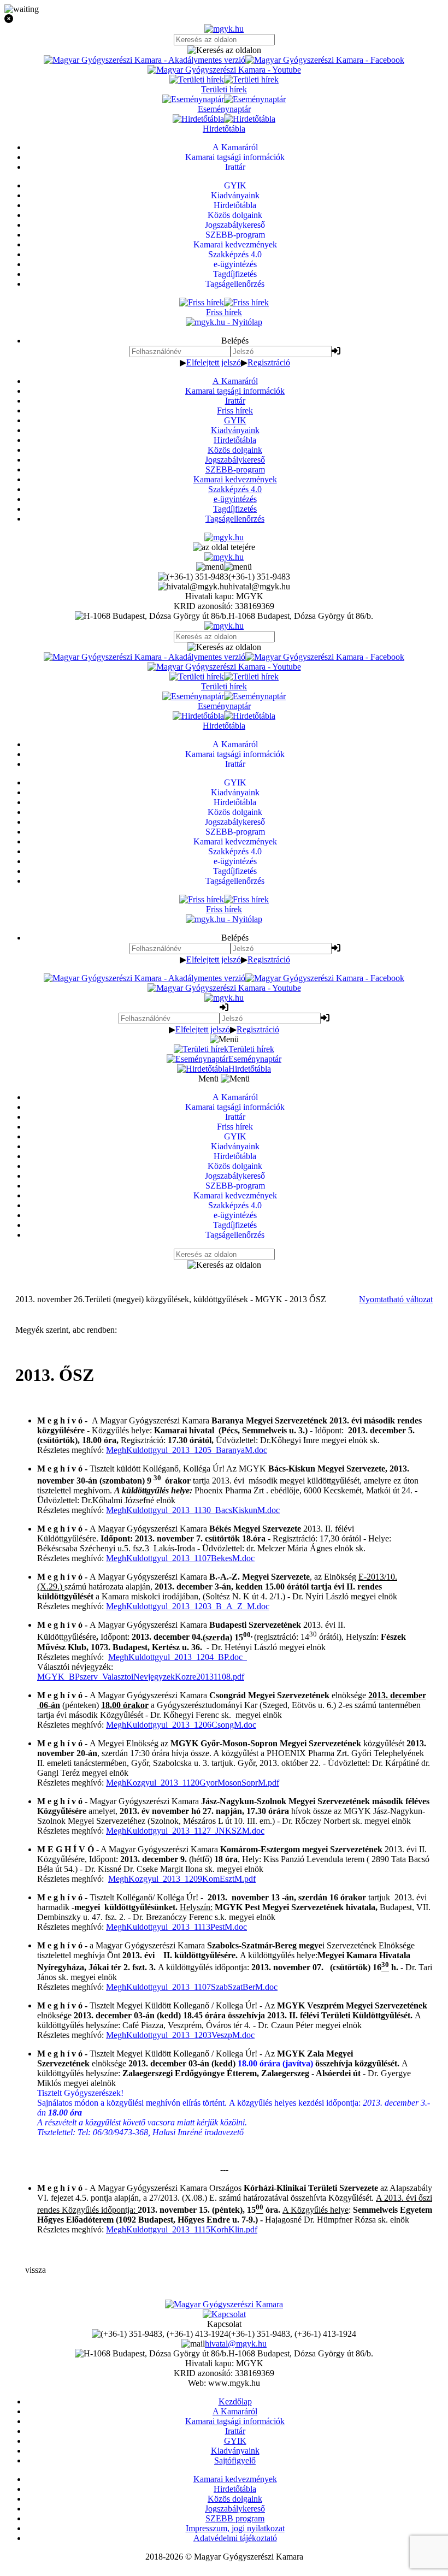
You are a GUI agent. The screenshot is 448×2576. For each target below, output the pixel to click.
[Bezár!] (224, 19)
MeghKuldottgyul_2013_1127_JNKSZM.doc (185, 1831)
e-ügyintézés (235, 499)
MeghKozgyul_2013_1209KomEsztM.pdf (182, 1879)
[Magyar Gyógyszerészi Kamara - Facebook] (325, 60)
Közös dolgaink (235, 450)
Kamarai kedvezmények (235, 479)
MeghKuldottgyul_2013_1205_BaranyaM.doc (187, 1450)
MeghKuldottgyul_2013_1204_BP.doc (178, 1657)
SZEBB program (235, 2518)
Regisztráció (269, 362)
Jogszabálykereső (235, 460)
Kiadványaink (235, 430)
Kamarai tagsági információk (235, 391)
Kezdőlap (235, 2401)
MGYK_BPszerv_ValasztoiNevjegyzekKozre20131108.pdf (141, 1677)
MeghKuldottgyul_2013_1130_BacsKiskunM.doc (193, 1510)
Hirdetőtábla (235, 440)
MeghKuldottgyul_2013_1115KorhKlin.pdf (182, 2229)
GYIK (235, 420)
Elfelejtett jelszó (214, 362)
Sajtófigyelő (235, 2460)
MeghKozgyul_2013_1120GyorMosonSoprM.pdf (193, 1783)
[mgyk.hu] (224, 29)
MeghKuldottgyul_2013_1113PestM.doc (176, 1927)
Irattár (235, 401)
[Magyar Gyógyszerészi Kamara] (224, 2304)
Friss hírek (235, 410)
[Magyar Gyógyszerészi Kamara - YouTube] (224, 70)
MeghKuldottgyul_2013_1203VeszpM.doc (180, 2035)
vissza (36, 2270)
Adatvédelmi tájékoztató (235, 2538)
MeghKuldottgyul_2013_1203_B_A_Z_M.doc (188, 1606)
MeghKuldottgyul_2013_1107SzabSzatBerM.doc (192, 1987)
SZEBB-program (235, 469)
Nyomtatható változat (396, 1299)
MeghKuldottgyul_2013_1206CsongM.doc (181, 1725)
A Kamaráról (235, 381)
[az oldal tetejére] (224, 547)
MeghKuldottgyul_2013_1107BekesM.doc (180, 1558)
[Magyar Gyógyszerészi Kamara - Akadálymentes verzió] (145, 60)
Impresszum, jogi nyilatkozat (235, 2528)
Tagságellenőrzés (235, 519)
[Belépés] (336, 351)
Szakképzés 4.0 (235, 489)
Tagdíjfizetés (235, 509)
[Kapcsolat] (224, 2314)
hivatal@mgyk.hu (236, 2344)
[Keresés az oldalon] (224, 50)
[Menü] (224, 567)
